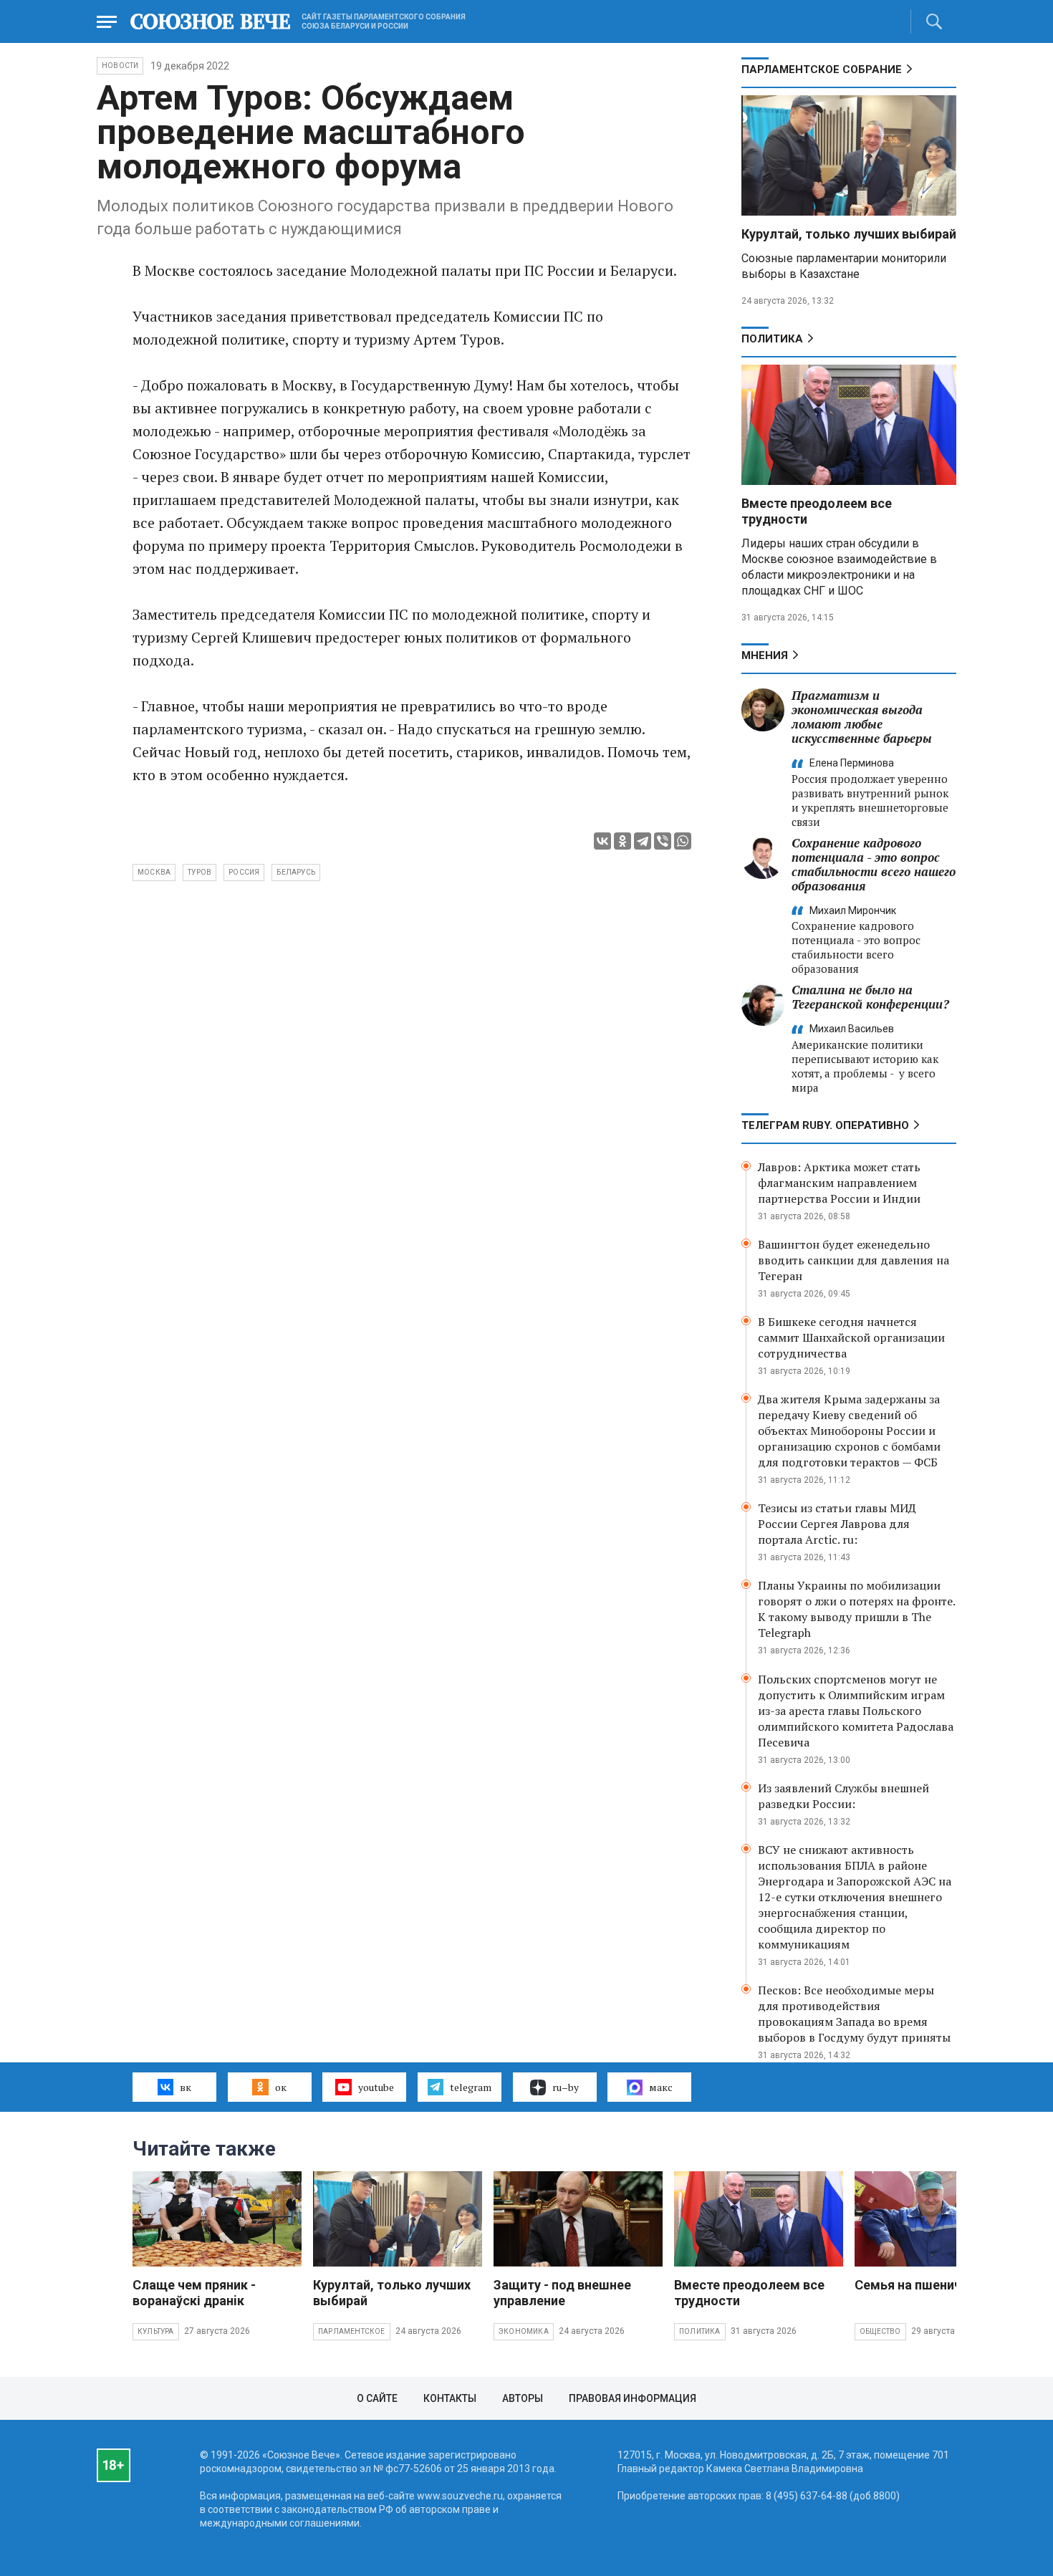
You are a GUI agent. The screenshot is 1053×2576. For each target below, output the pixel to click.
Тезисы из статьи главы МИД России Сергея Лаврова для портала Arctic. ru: (837, 1524)
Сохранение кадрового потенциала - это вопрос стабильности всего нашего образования (874, 864)
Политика (772, 339)
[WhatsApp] (683, 841)
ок (281, 2087)
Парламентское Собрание (822, 69)
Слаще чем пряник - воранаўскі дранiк (194, 2293)
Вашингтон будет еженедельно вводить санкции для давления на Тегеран (854, 1260)
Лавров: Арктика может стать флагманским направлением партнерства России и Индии (839, 1183)
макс (661, 2087)
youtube (376, 2087)
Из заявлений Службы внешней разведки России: (843, 1796)
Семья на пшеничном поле (937, 2285)
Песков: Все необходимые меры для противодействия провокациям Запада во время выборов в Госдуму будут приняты (854, 2014)
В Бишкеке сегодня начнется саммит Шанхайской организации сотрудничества (851, 1337)
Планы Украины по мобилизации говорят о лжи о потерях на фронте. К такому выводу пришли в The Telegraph (856, 1609)
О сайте (377, 2398)
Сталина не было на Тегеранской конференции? (870, 997)
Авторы (523, 2398)
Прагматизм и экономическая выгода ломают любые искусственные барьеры (862, 717)
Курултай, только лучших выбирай (849, 234)
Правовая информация (633, 2398)
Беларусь (296, 872)
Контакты (450, 2398)
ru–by (566, 2087)
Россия (244, 872)
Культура (156, 2331)
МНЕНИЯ (765, 655)
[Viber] (663, 841)
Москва (154, 872)
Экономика (524, 2331)
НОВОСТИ (120, 66)
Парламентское (352, 2331)
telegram (471, 2087)
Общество (880, 2331)
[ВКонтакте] (602, 841)
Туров (199, 872)
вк (186, 2087)
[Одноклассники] (622, 841)
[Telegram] (643, 841)
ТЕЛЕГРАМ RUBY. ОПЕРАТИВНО (825, 1125)
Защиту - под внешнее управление (562, 2293)
